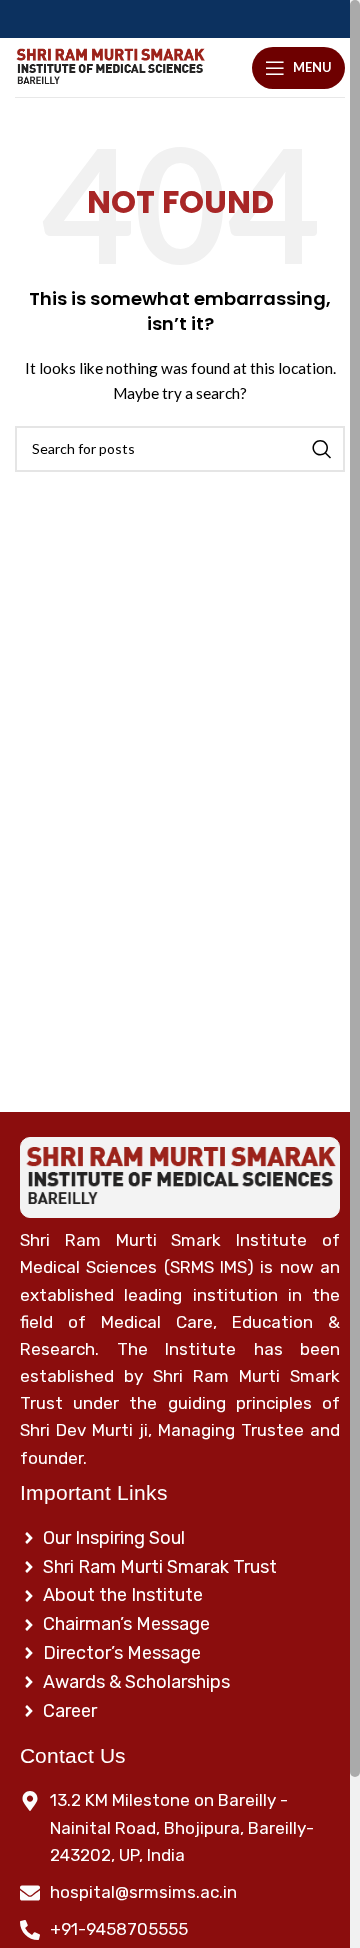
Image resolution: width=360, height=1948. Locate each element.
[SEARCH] (322, 449)
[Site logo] (110, 67)
